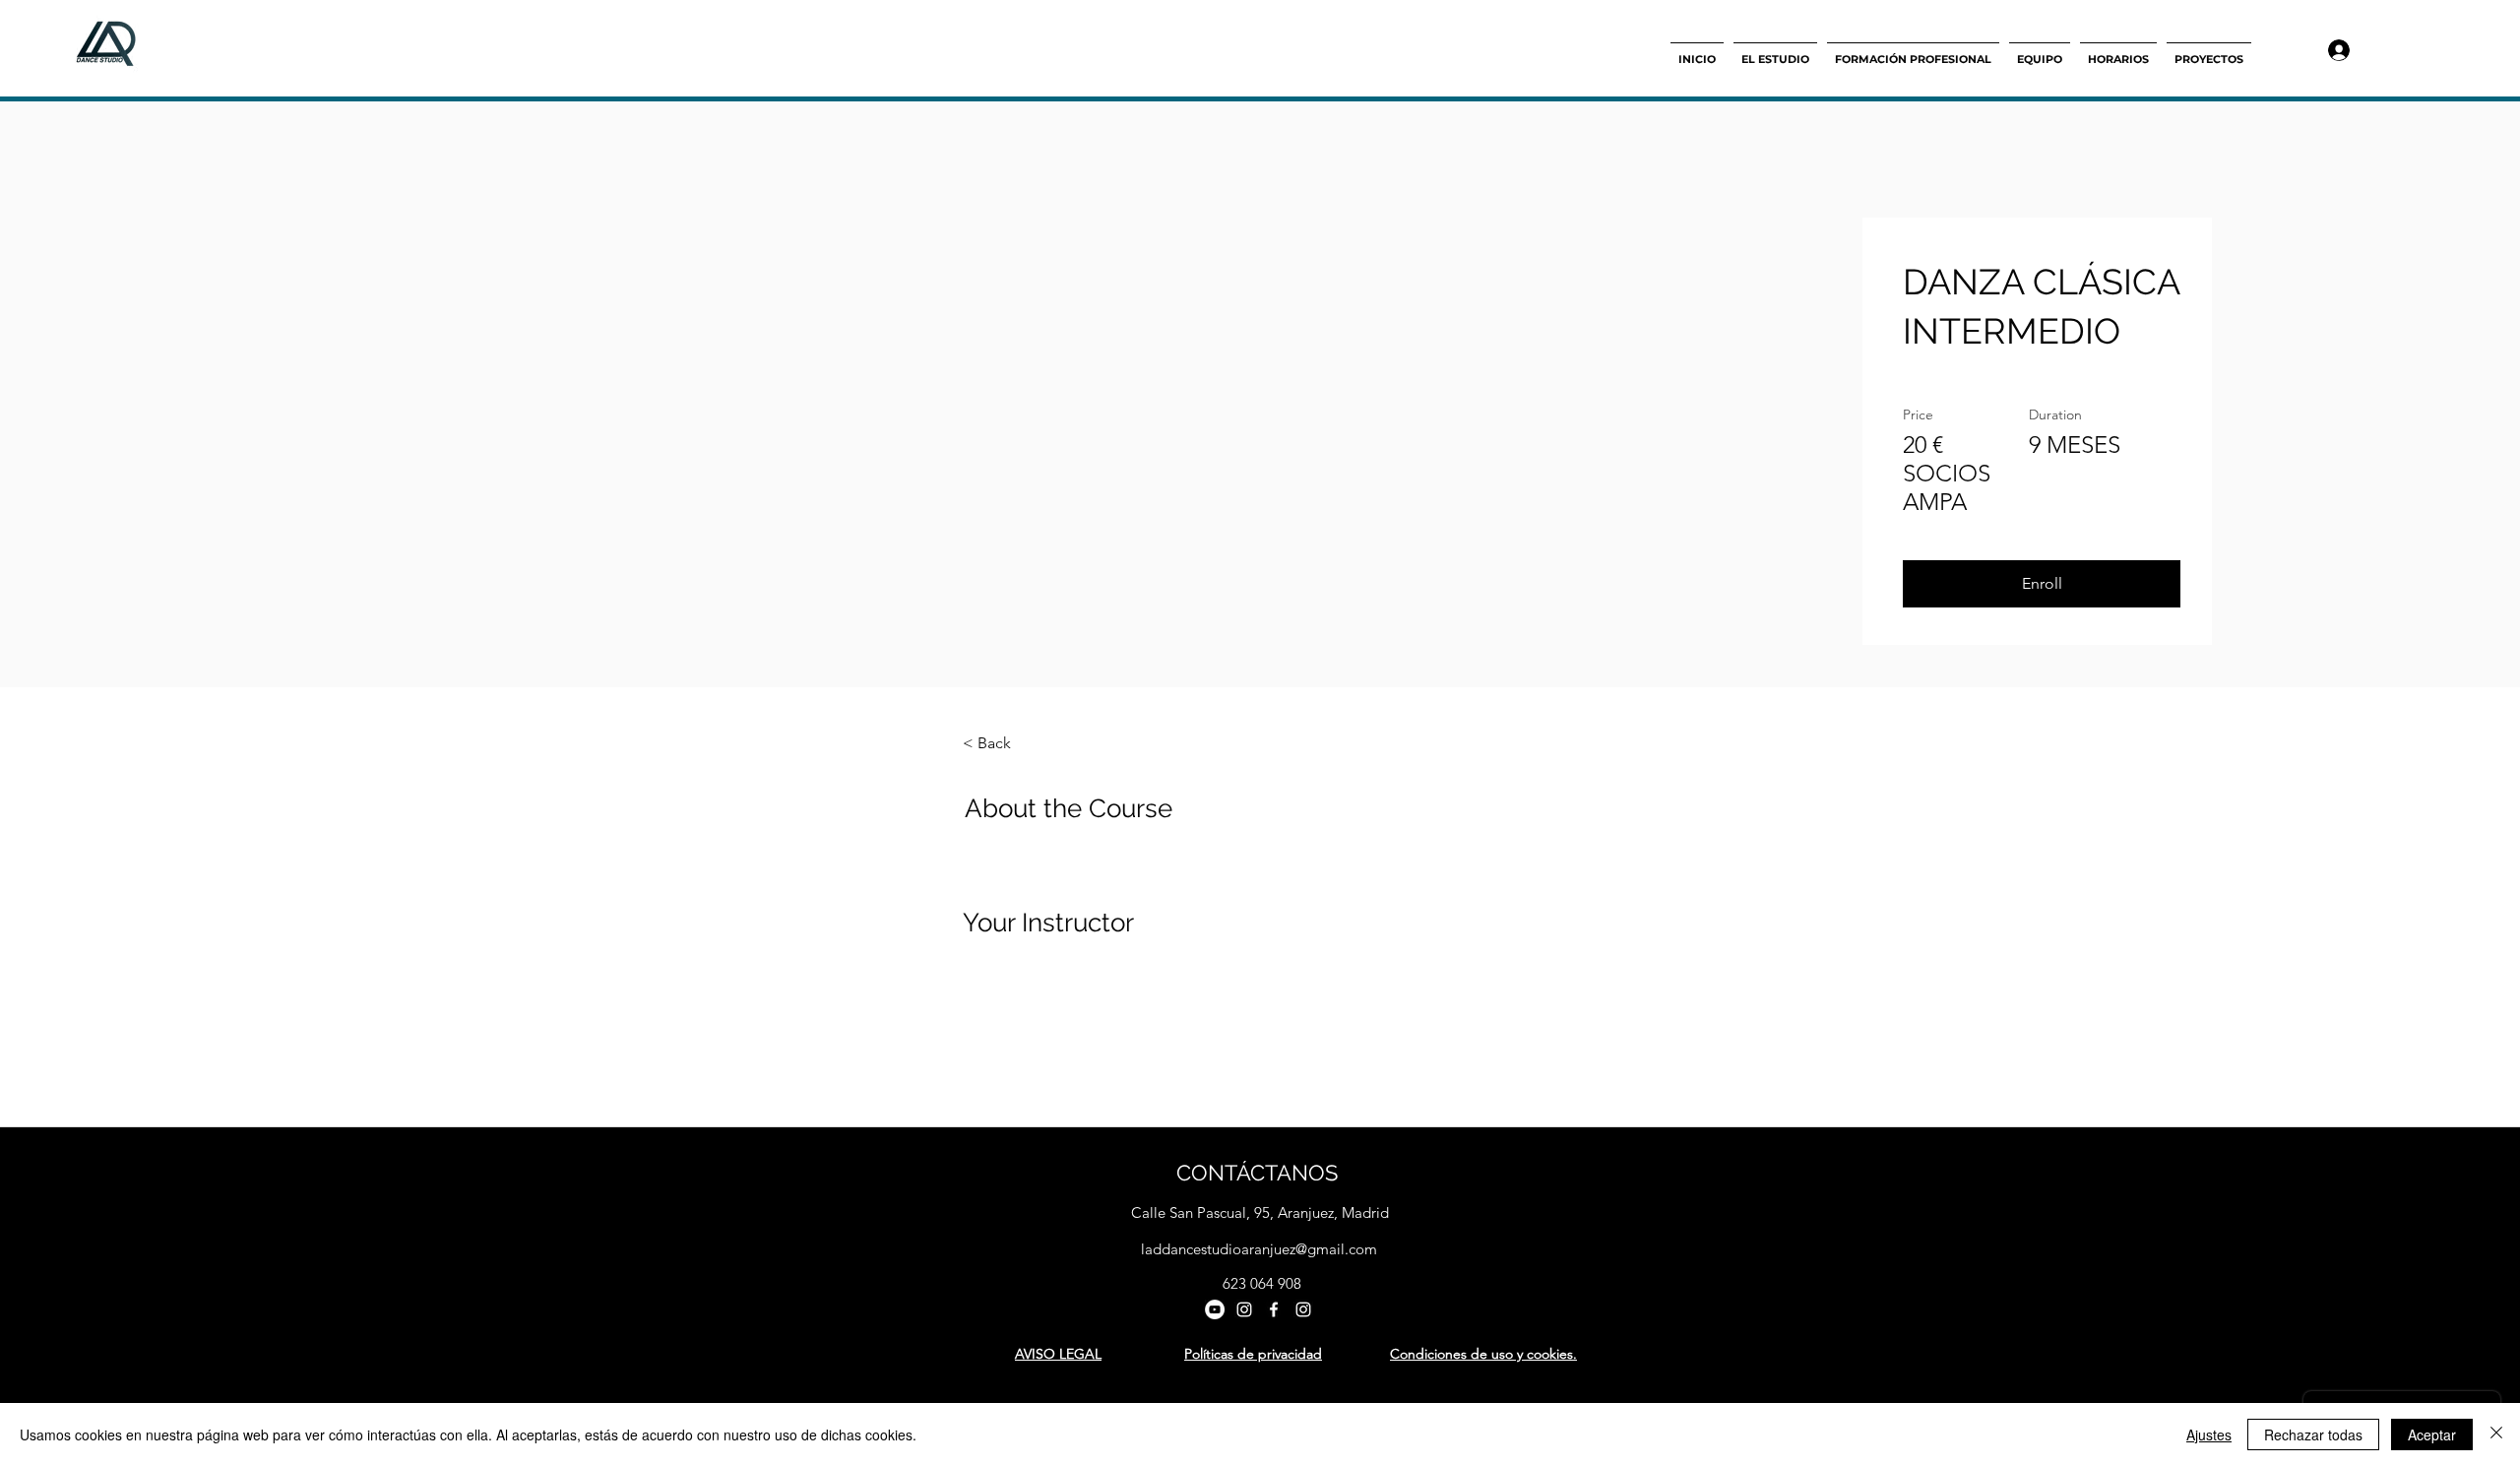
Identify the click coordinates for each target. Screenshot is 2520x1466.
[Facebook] (1274, 1309)
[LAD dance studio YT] (1215, 1309)
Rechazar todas (2313, 1434)
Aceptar (2432, 1434)
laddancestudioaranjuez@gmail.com (1259, 1249)
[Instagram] (1244, 1309)
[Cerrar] (2496, 1434)
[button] (2042, 584)
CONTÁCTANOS (1257, 1173)
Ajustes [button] (2209, 1434)
